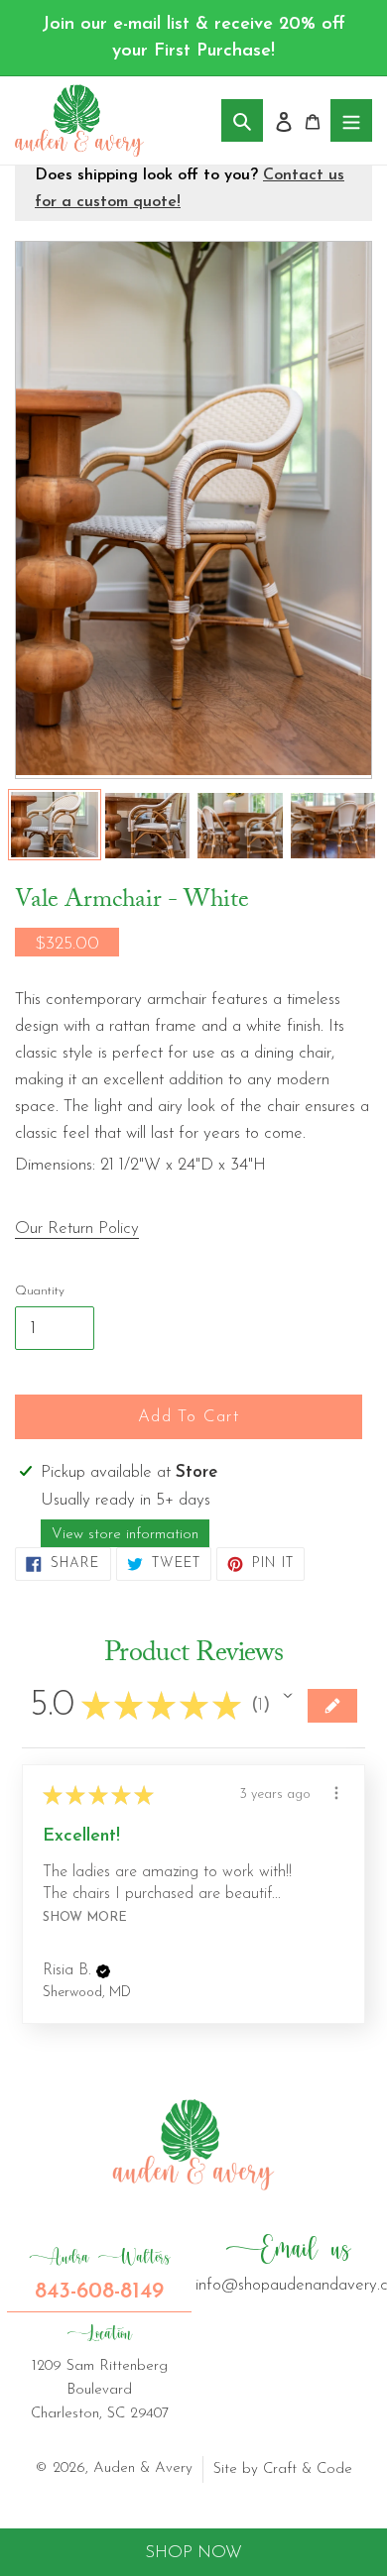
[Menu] (351, 120)
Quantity (40, 1291)
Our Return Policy (77, 1229)
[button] (288, 1696)
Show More (85, 1917)
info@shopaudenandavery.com (288, 2263)
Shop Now (193, 2553)
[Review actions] (336, 1793)
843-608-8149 (100, 2275)
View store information (125, 1535)
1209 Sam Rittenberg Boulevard (100, 2372)
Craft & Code (308, 2469)
